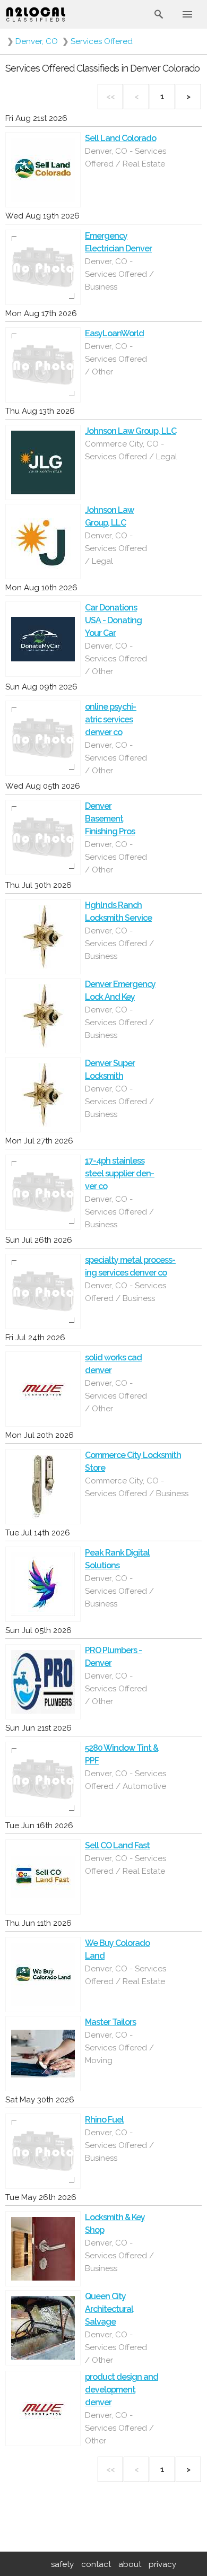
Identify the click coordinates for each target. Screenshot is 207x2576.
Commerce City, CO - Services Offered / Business (137, 1487)
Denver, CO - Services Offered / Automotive (126, 1780)
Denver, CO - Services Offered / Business (119, 274)
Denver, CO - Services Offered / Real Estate (126, 158)
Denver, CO (37, 41)
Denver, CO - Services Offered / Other (119, 2428)
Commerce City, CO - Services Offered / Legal (131, 450)
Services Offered (102, 41)
